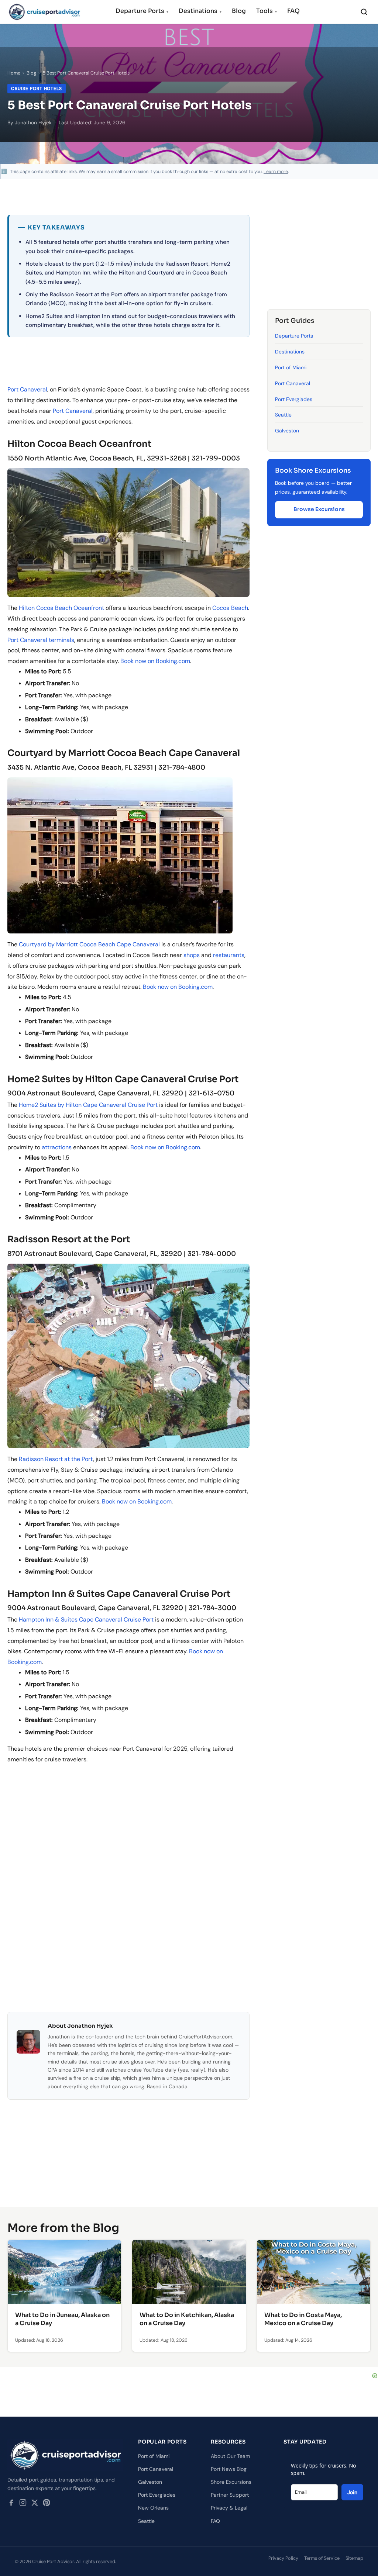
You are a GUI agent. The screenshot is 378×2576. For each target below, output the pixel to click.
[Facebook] (11, 2504)
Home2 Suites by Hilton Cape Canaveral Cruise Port (88, 1105)
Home (14, 73)
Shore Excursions (231, 2482)
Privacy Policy (283, 2558)
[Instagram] (23, 2504)
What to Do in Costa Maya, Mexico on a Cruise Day (303, 2319)
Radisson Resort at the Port (56, 1459)
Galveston (287, 431)
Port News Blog (229, 2469)
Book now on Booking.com (155, 661)
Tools (267, 11)
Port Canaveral (27, 389)
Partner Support (230, 2495)
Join (352, 2492)
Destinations (200, 11)
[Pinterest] (47, 2504)
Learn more (276, 172)
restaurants (229, 955)
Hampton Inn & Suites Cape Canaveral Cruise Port (86, 1620)
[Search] (364, 12)
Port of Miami (291, 367)
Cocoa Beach (230, 608)
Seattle (283, 415)
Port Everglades (294, 399)
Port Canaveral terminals (41, 640)
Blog (239, 11)
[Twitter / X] (35, 2504)
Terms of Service (322, 2558)
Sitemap (354, 2558)
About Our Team (230, 2456)
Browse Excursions (319, 509)
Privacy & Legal (229, 2508)
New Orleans (153, 2508)
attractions (57, 1147)
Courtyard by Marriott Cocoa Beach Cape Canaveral (89, 944)
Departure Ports (142, 11)
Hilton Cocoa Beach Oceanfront (61, 608)
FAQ (293, 11)
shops (192, 955)
